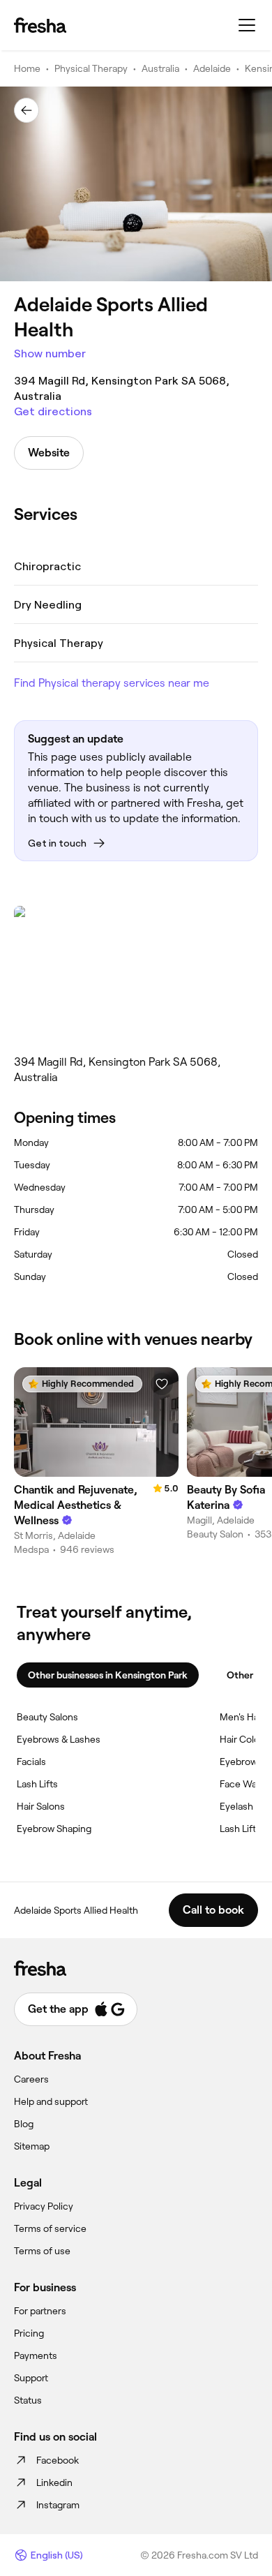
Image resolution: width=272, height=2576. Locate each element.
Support (31, 2378)
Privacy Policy (44, 2206)
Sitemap (32, 2146)
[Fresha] (40, 25)
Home (27, 68)
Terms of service (50, 2228)
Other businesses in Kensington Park (108, 1675)
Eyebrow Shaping (54, 1829)
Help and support (51, 2101)
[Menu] (247, 25)
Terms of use (42, 2251)
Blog (24, 2124)
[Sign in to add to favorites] (162, 1384)
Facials (31, 1762)
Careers (31, 2079)
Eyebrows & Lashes (59, 1739)
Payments (36, 2355)
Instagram (58, 2505)
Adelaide (212, 68)
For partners (40, 2311)
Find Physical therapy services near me (112, 683)
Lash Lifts (37, 1784)
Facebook (58, 2460)
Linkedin (54, 2482)
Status (28, 2400)
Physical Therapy (91, 68)
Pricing (29, 2333)
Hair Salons (41, 1806)
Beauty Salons (47, 1717)
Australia (160, 68)
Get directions (53, 411)
